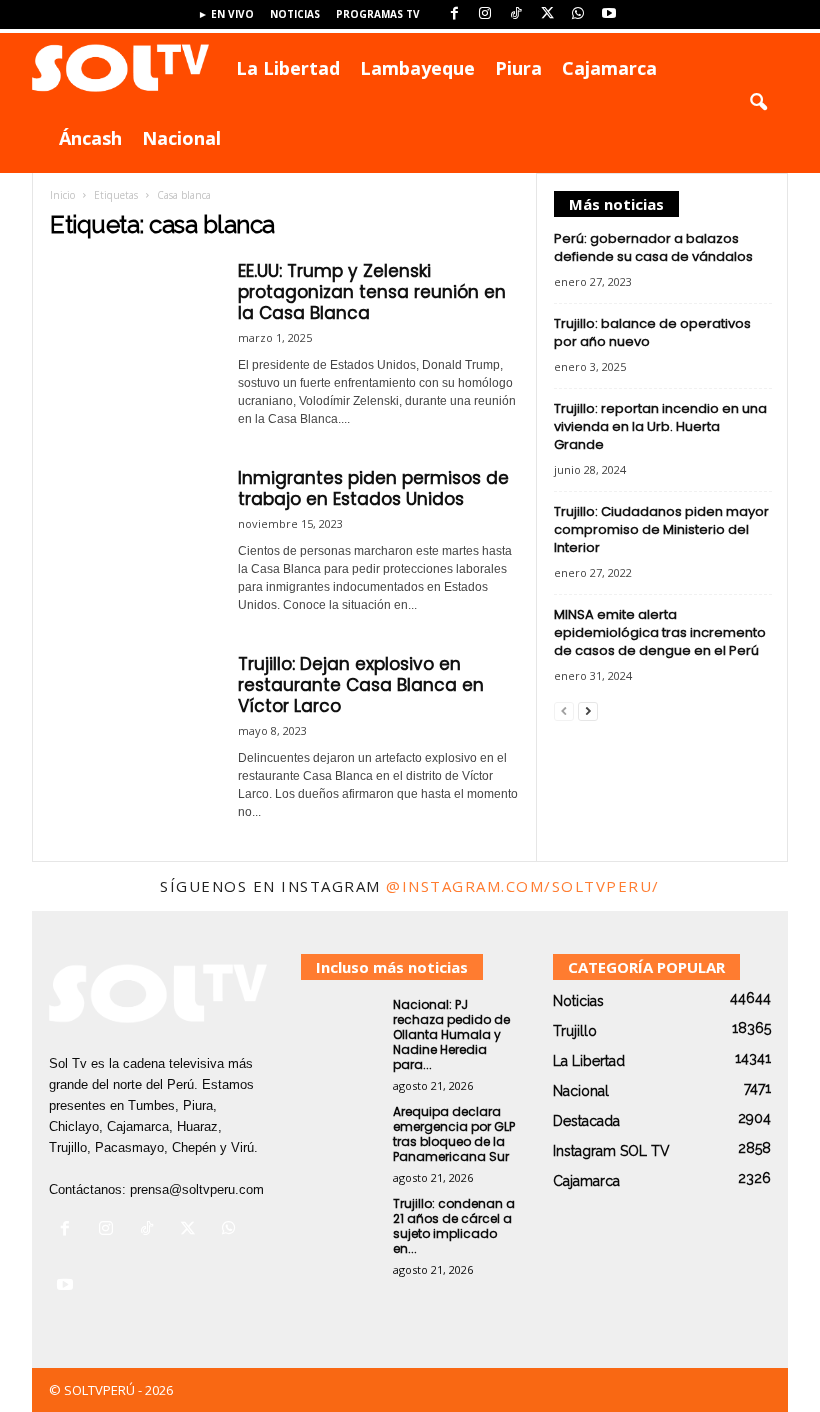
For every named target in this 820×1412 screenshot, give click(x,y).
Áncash (90, 138)
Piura (518, 68)
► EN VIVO (226, 14)
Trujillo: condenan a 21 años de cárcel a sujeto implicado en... (454, 1226)
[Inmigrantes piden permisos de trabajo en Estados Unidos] (134, 531)
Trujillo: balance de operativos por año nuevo (652, 332)
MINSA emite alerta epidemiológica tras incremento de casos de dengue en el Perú (660, 632)
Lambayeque (417, 68)
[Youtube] (609, 14)
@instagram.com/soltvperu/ (523, 886)
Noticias (295, 14)
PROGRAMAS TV (378, 14)
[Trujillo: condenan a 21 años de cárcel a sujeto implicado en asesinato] (341, 1226)
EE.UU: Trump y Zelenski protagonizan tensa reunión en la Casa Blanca (372, 292)
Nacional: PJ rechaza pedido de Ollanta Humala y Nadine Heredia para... (451, 1034)
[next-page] (588, 710)
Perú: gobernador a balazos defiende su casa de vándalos (653, 247)
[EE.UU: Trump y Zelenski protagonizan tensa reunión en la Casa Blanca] (134, 324)
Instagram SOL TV (611, 1151)
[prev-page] (564, 710)
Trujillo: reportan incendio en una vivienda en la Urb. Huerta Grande (660, 426)
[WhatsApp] (578, 14)
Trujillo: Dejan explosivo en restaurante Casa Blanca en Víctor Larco (361, 685)
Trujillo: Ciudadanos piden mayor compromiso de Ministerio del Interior (661, 529)
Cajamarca (609, 68)
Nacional (181, 138)
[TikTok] (516, 14)
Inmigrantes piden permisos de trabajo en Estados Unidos (373, 488)
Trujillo (575, 1031)
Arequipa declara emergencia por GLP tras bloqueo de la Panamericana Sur (454, 1134)
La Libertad (288, 68)
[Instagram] (485, 14)
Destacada (586, 1121)
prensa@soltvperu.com (197, 1189)
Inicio (62, 195)
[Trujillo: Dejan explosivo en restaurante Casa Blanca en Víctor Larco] (134, 717)
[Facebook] (454, 14)
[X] (547, 14)
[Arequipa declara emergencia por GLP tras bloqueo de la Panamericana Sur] (341, 1134)
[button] (758, 103)
